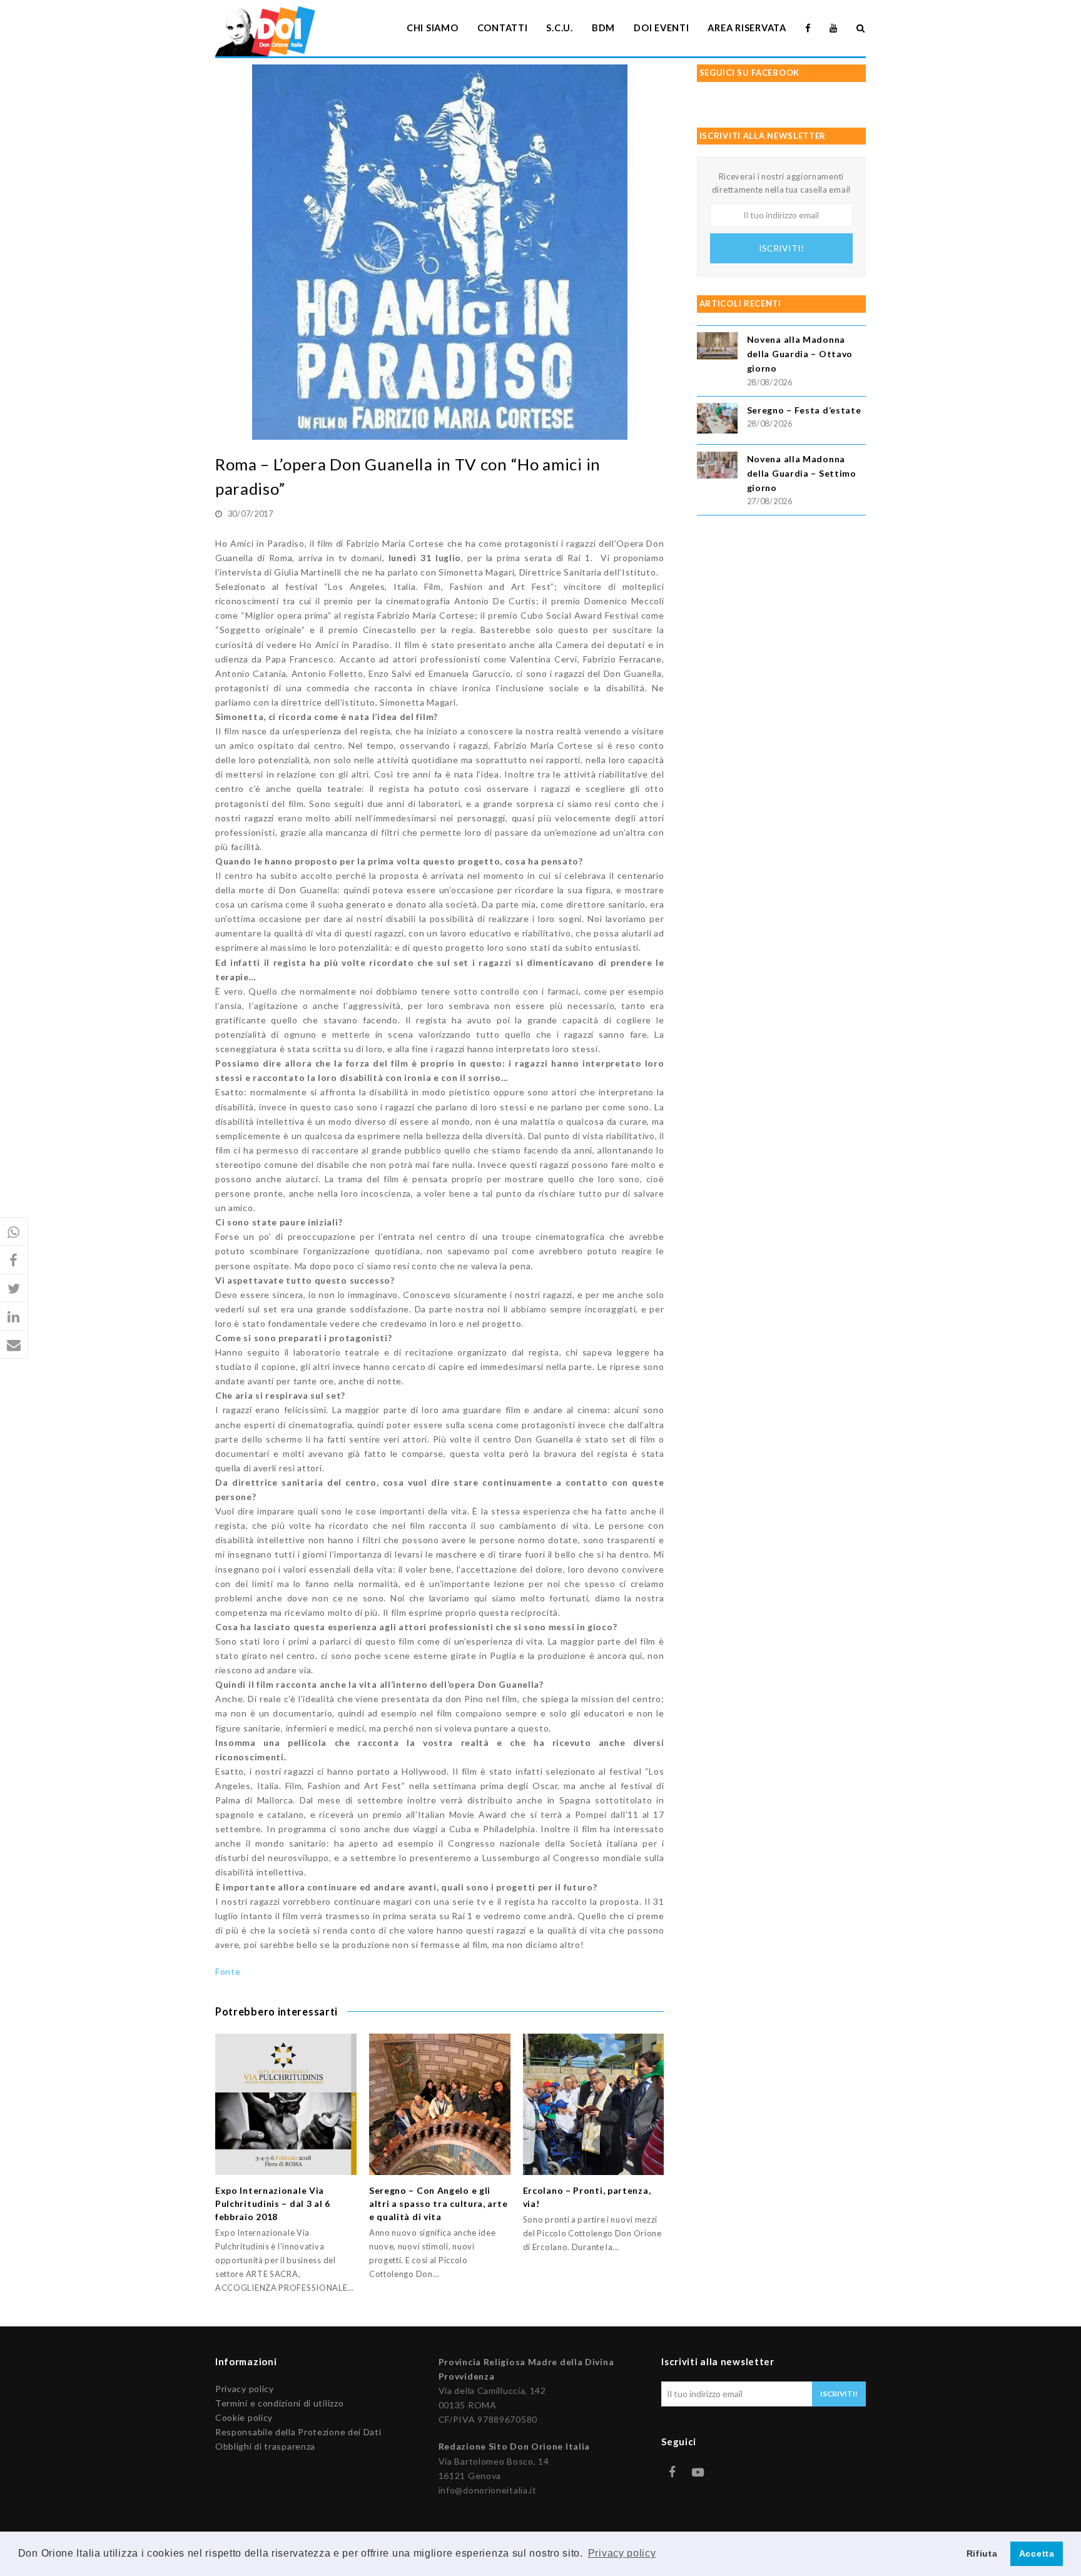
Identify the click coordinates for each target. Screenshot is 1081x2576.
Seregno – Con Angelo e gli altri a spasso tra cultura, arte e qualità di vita (438, 2203)
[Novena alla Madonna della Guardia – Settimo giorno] (717, 467)
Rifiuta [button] (982, 2553)
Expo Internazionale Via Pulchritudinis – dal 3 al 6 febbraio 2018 (273, 2203)
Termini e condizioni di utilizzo (279, 2403)
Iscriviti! (781, 248)
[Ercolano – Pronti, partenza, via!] (594, 2104)
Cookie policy (244, 2417)
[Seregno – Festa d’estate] (717, 420)
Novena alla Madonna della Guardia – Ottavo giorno (800, 354)
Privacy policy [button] (622, 2553)
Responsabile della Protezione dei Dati (298, 2432)
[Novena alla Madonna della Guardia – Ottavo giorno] (717, 347)
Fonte (228, 1971)
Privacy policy (245, 2389)
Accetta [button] (1037, 2553)
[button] (14, 1232)
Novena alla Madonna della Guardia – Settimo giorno (802, 473)
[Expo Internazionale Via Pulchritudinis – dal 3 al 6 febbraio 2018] (286, 2104)
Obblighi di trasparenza (265, 2446)
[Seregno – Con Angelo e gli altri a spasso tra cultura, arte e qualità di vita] (440, 2104)
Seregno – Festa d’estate (804, 410)
